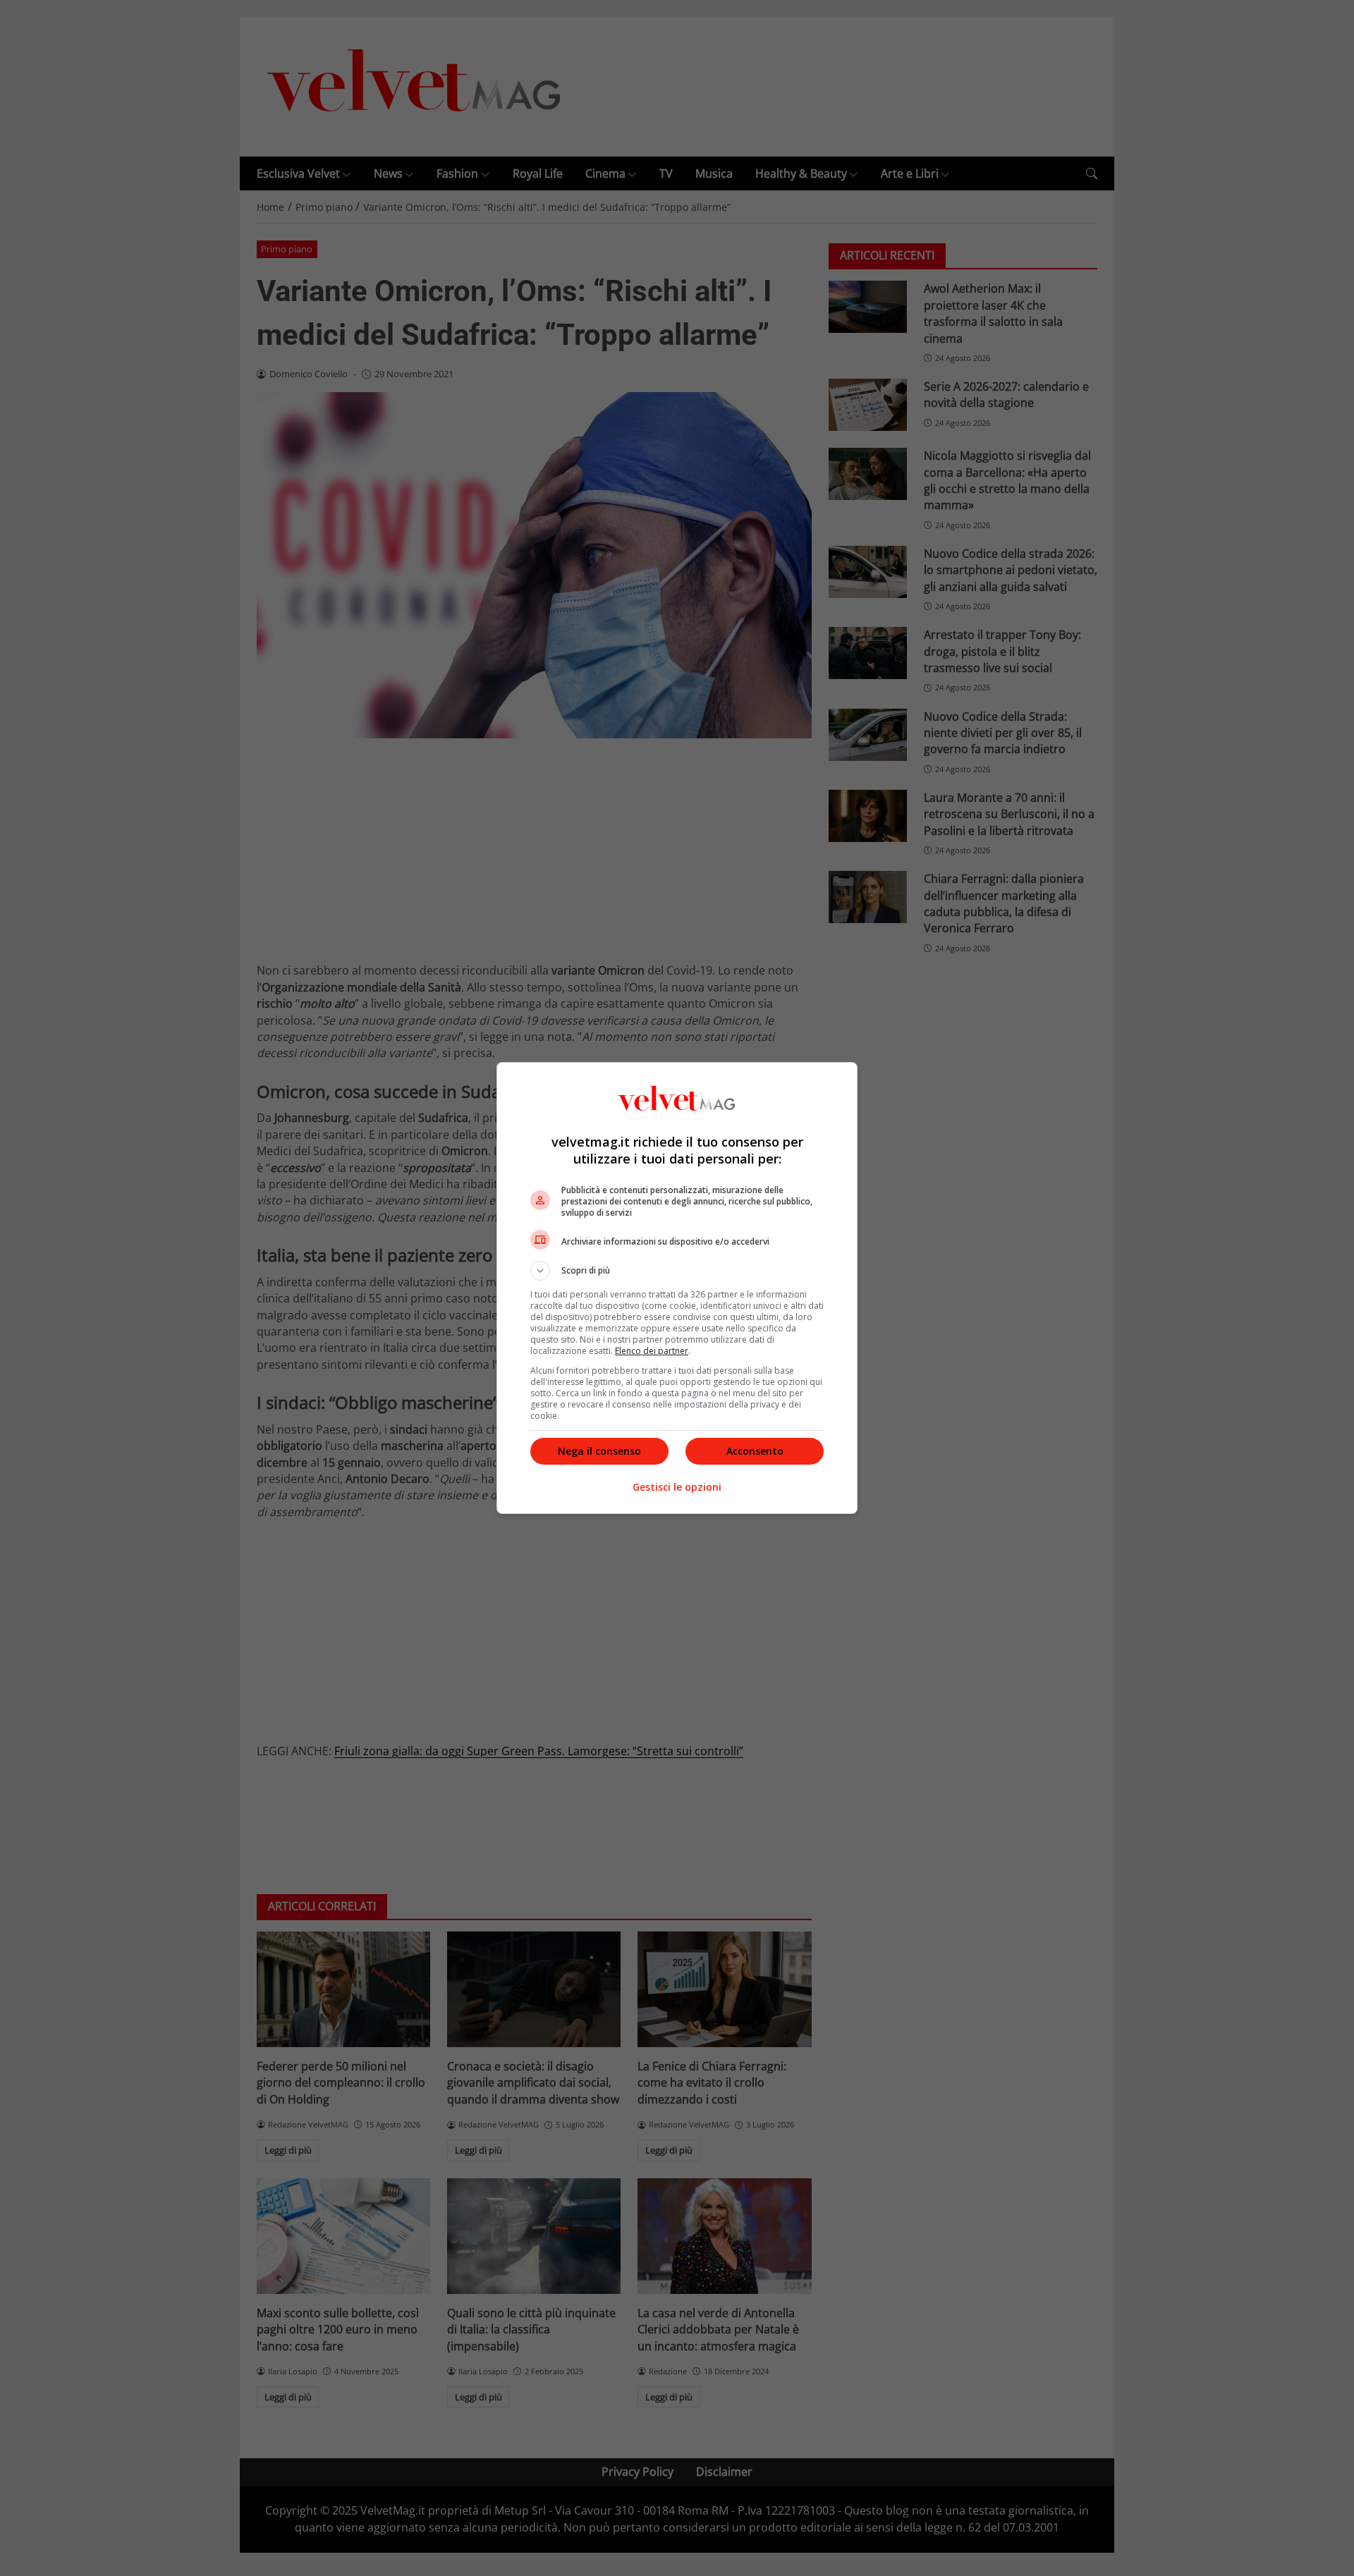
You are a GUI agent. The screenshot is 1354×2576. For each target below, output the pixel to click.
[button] (677, 1271)
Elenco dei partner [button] (652, 1351)
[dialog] (677, 1288)
